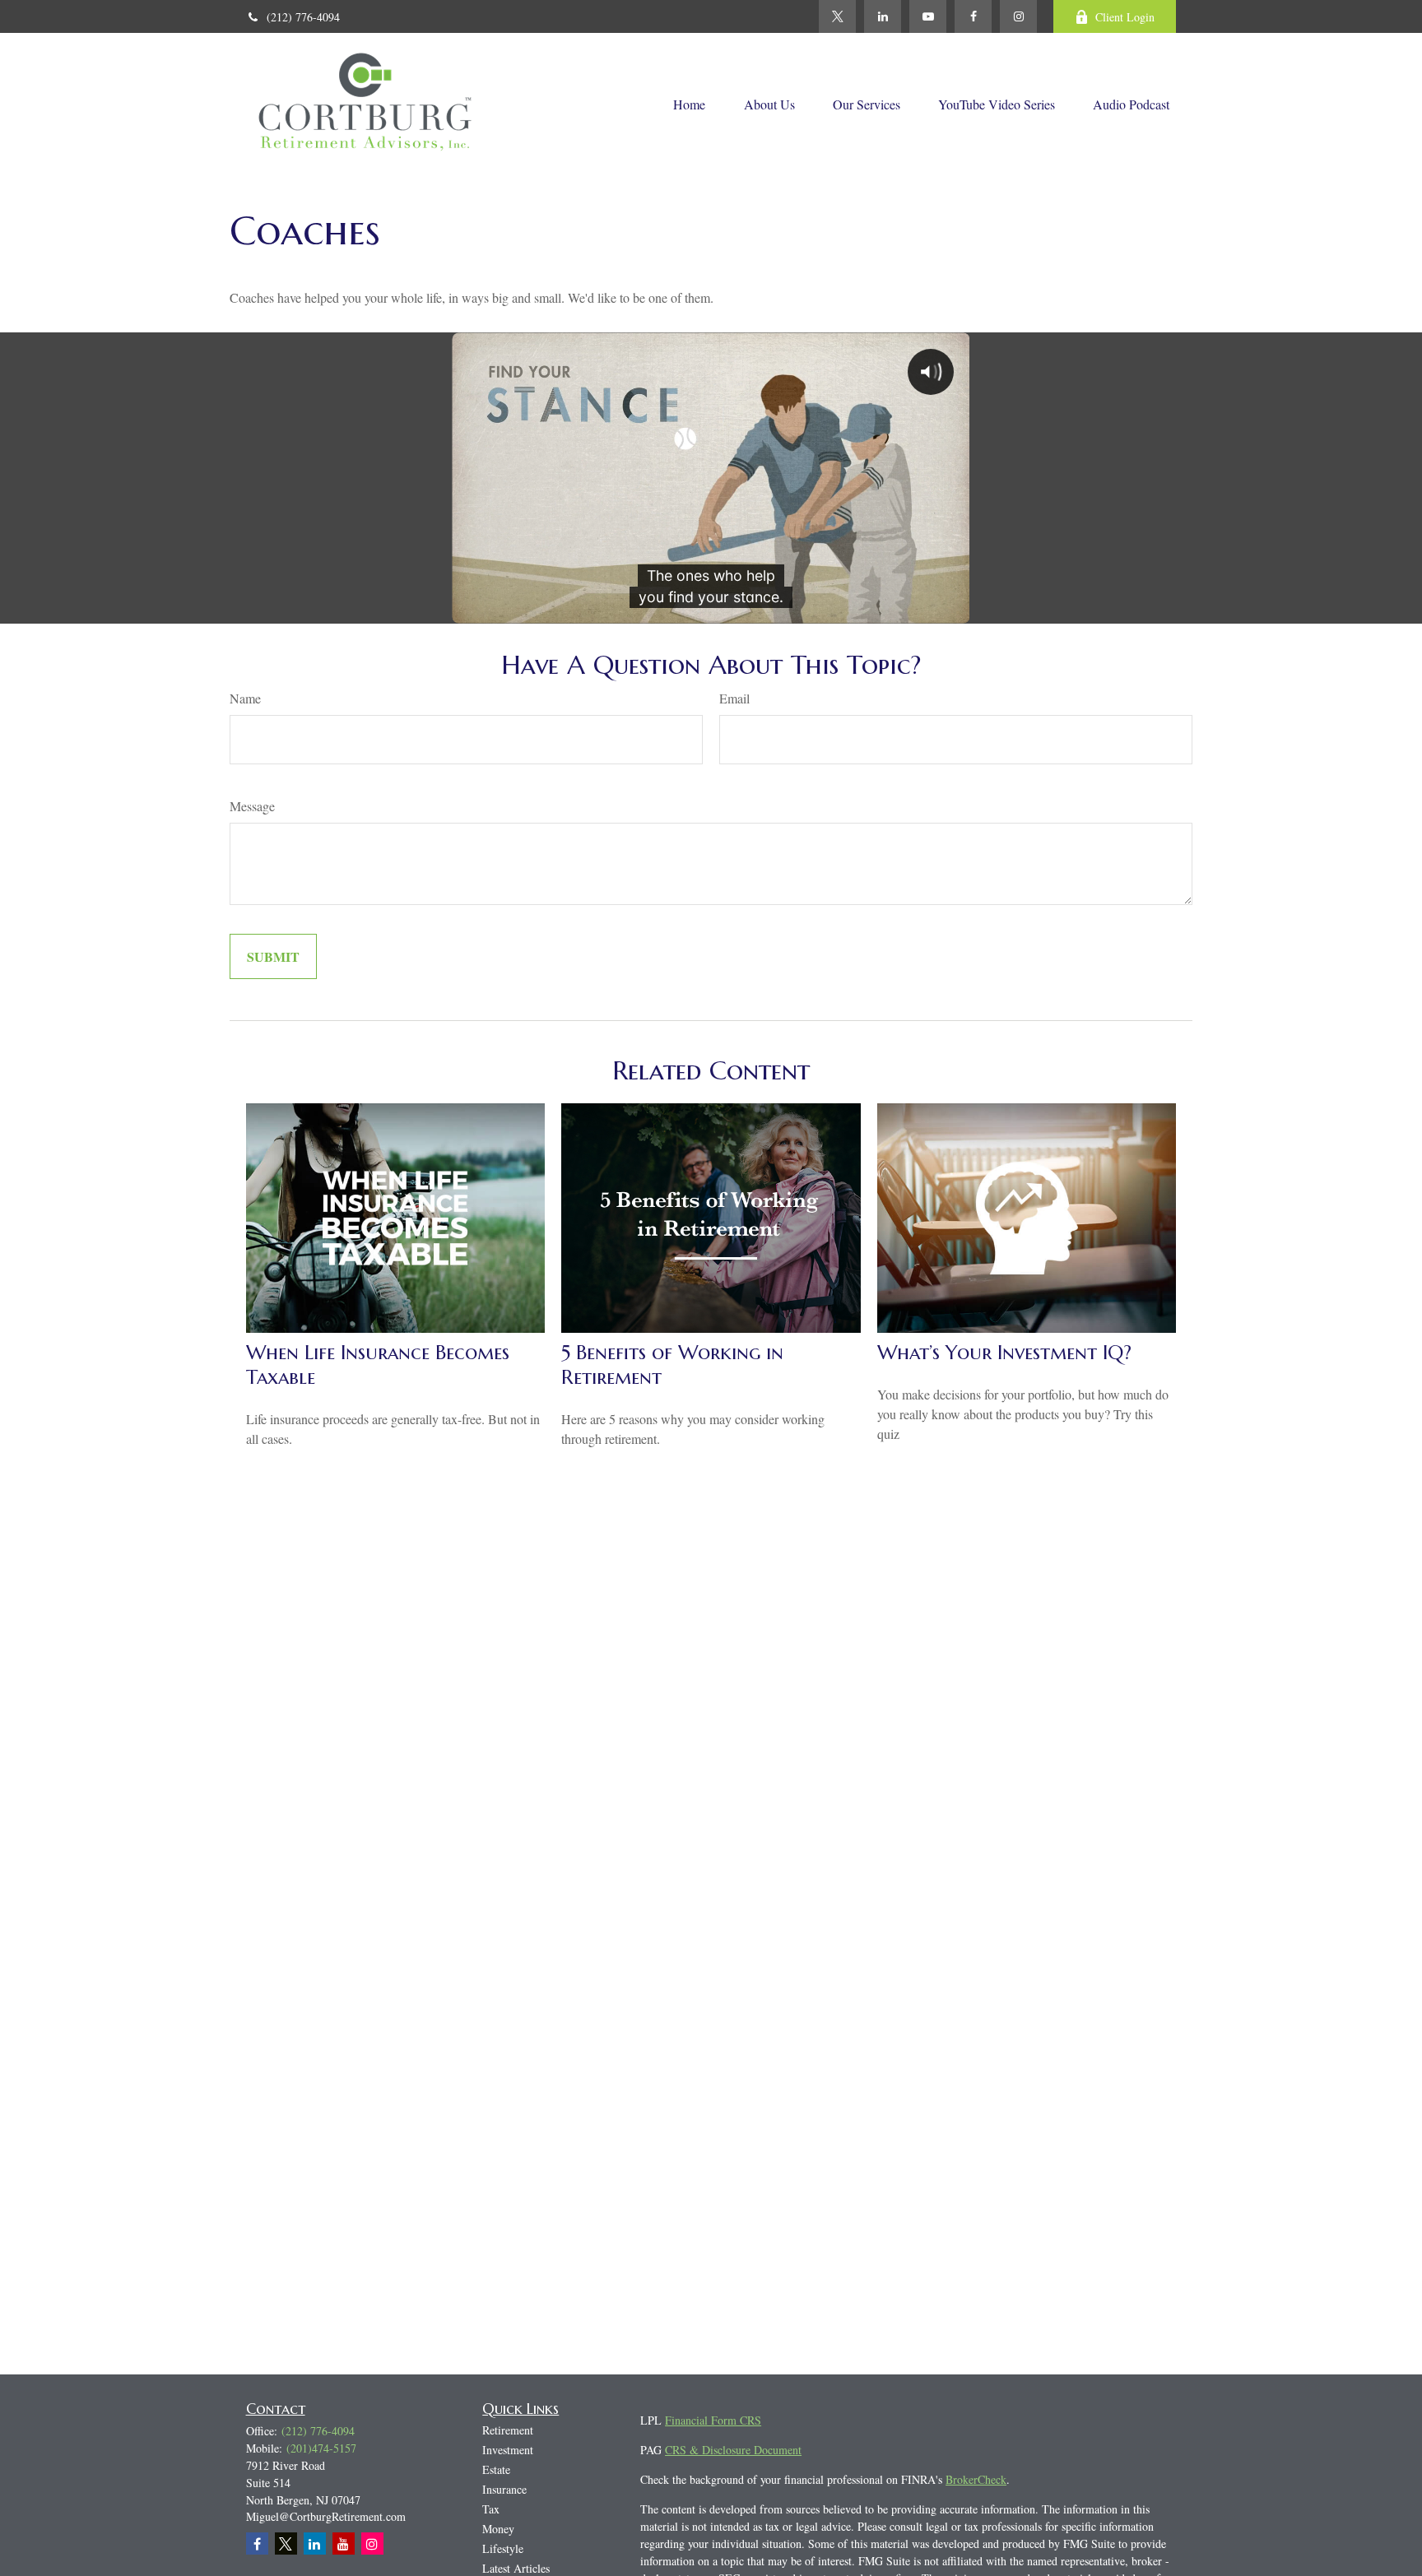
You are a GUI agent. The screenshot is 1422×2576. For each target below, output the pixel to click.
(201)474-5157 (321, 2448)
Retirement (508, 2430)
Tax (491, 2509)
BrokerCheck (976, 2479)
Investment (508, 2450)
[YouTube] (928, 16)
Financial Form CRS (713, 2420)
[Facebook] (973, 16)
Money (498, 2529)
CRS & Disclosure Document (733, 2450)
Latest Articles (516, 2568)
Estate (496, 2469)
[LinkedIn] (883, 16)
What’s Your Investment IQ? (1004, 1353)
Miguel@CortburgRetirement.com (326, 2516)
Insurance (504, 2489)
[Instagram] (372, 2544)
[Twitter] (837, 16)
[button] (689, 103)
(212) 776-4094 (303, 17)
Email (734, 698)
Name (245, 698)
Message (252, 806)
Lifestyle (503, 2548)
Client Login (1125, 17)
